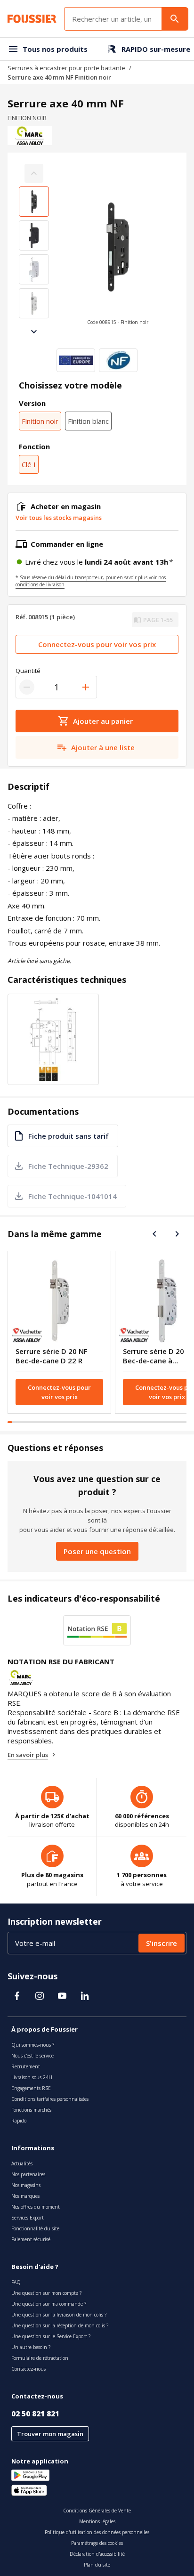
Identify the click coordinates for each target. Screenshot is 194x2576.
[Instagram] (40, 1996)
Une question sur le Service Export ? (51, 2336)
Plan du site (97, 2565)
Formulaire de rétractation (40, 2358)
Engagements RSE (31, 2088)
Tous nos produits (55, 49)
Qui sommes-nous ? (33, 2045)
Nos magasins (26, 2185)
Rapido (19, 2121)
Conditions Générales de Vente (97, 2511)
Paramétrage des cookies (97, 2543)
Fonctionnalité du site (35, 2228)
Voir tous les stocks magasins (59, 518)
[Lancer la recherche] (175, 19)
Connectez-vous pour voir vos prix (97, 644)
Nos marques (25, 2196)
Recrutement (26, 2066)
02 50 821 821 (35, 2414)
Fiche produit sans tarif (69, 1136)
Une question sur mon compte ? (46, 2293)
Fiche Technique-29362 (68, 1166)
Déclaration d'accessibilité (97, 2554)
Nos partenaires (28, 2174)
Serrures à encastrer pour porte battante (66, 68)
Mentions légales (97, 2521)
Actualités (22, 2163)
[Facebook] (17, 1996)
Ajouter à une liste (103, 747)
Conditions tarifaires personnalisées (50, 2099)
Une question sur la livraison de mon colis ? (59, 2315)
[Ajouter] (86, 687)
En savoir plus (28, 1755)
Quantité (28, 671)
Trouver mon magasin (50, 2434)
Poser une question (97, 1551)
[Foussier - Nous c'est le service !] (32, 19)
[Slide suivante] (34, 332)
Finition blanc (88, 421)
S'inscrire (162, 1943)
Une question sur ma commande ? (49, 2304)
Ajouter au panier (103, 721)
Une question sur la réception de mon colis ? (60, 2325)
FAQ (16, 2282)
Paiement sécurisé (31, 2239)
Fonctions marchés (31, 2110)
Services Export (28, 2218)
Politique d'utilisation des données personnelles (97, 2532)
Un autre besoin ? (31, 2347)
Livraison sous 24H (32, 2077)
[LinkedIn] (85, 1996)
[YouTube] (62, 1996)
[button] (118, 252)
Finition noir (40, 421)
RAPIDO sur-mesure (156, 49)
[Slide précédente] (154, 1234)
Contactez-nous (28, 2369)
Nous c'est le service (32, 2056)
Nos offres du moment (36, 2207)
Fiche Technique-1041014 (73, 1196)
